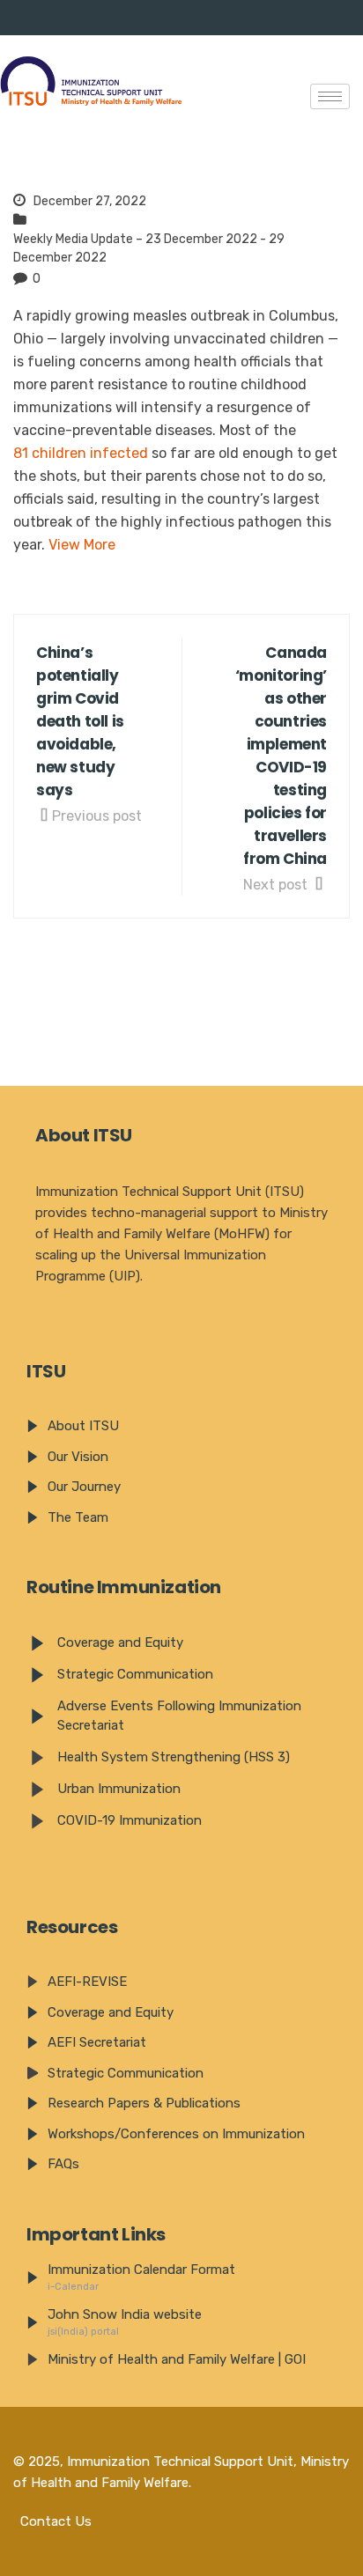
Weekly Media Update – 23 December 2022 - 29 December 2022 (149, 248)
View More (82, 545)
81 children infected (81, 453)
